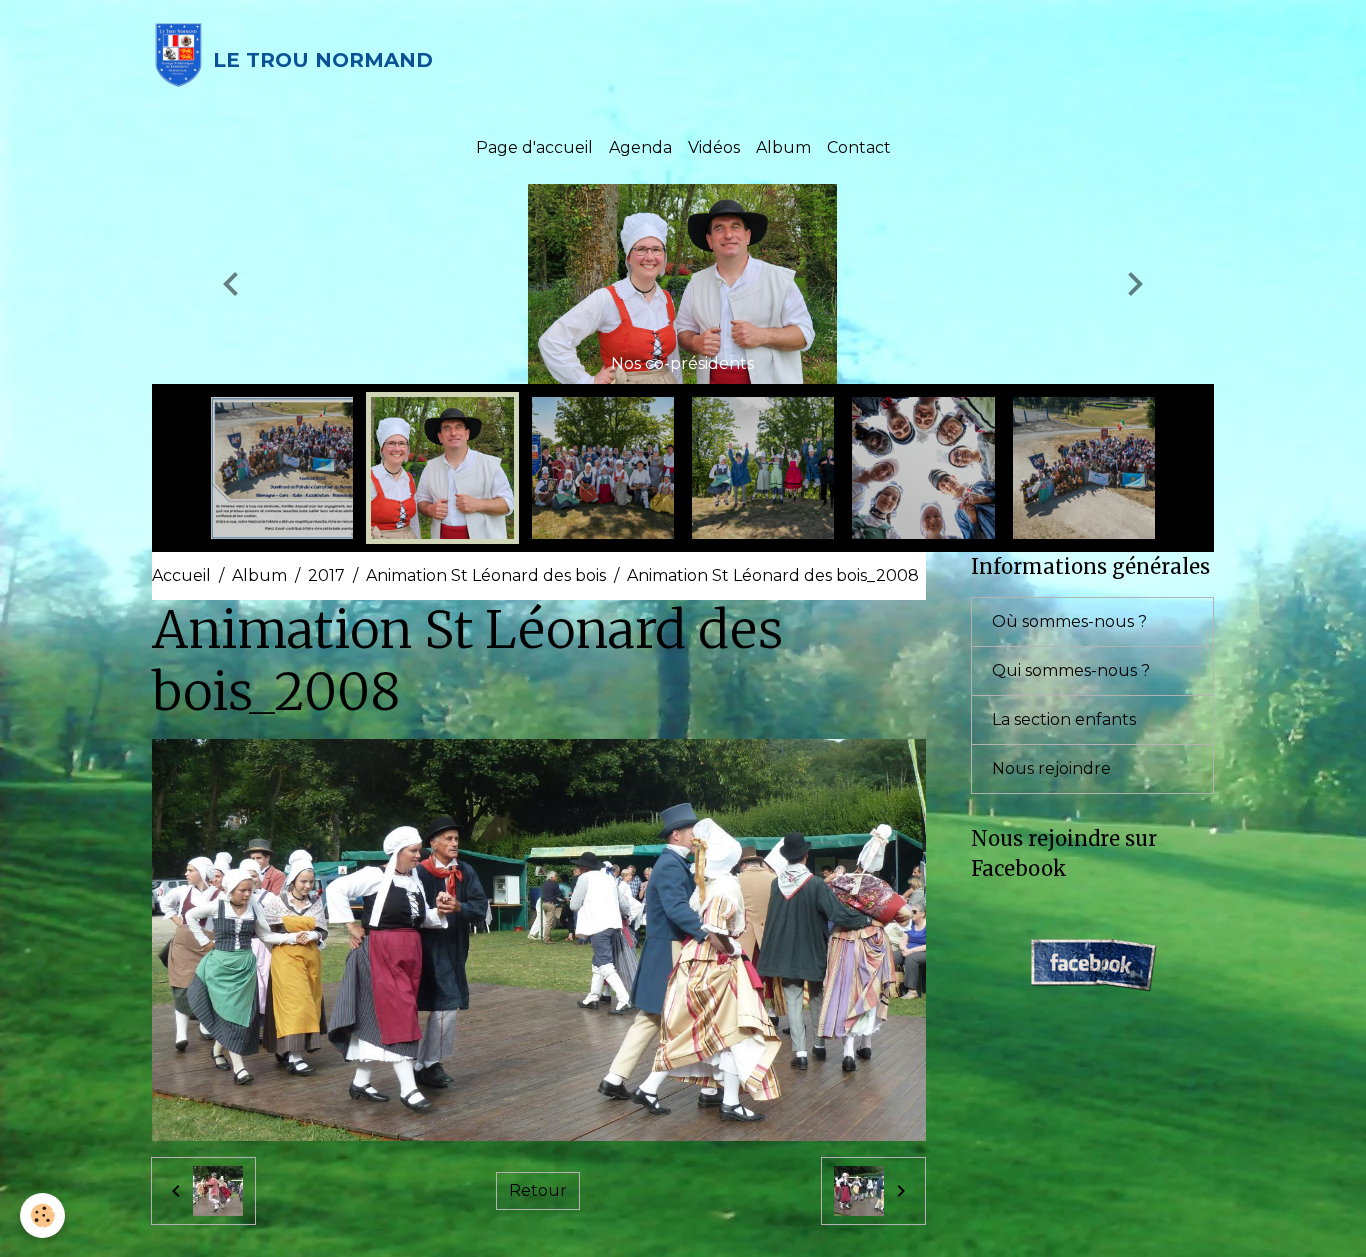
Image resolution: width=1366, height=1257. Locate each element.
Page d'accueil (534, 147)
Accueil (181, 575)
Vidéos (714, 147)
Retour (538, 1190)
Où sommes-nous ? (1069, 621)
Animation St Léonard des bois (486, 575)
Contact (859, 147)
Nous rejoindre (1051, 768)
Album (783, 147)
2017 (326, 575)
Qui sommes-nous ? (1071, 670)
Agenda (640, 147)
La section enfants (1064, 719)
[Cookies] (42, 1215)
